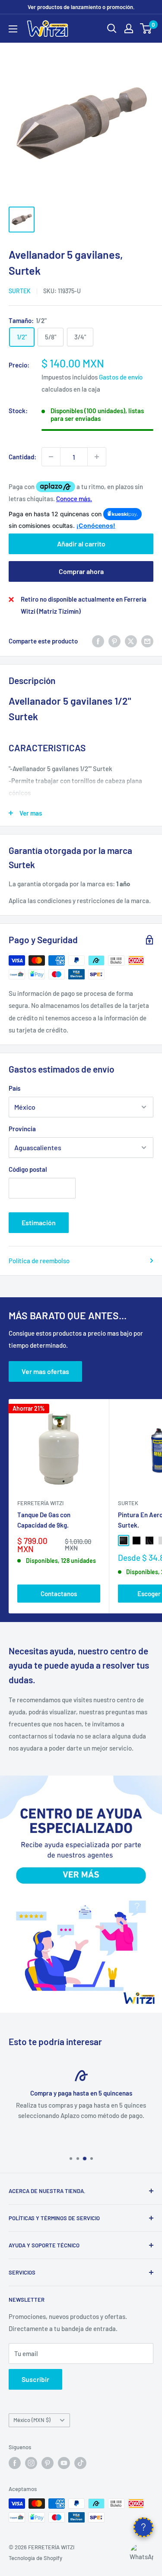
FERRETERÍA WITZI (40, 1503)
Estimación (39, 1222)
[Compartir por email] (147, 641)
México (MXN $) (32, 2420)
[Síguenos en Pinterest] (48, 2463)
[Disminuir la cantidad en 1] (51, 457)
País (14, 1088)
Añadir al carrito (81, 544)
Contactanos (59, 1594)
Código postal (28, 1169)
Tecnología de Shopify (35, 2558)
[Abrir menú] (13, 29)
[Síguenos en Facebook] (15, 2463)
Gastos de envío (121, 377)
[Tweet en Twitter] (131, 641)
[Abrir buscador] (112, 28)
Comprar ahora (81, 571)
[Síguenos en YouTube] (64, 2463)
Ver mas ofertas (45, 1371)
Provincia (22, 1129)
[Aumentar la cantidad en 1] (97, 457)
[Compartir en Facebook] (98, 641)
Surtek (20, 291)
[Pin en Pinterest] (114, 641)
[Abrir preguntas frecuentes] (143, 2527)
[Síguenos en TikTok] (80, 2463)
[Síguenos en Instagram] (31, 2463)
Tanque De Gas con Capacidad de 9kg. (44, 1520)
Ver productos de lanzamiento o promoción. (81, 7)
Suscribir (35, 2379)
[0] (146, 28)
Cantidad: (22, 457)
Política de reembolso (39, 1261)
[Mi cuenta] (129, 28)
